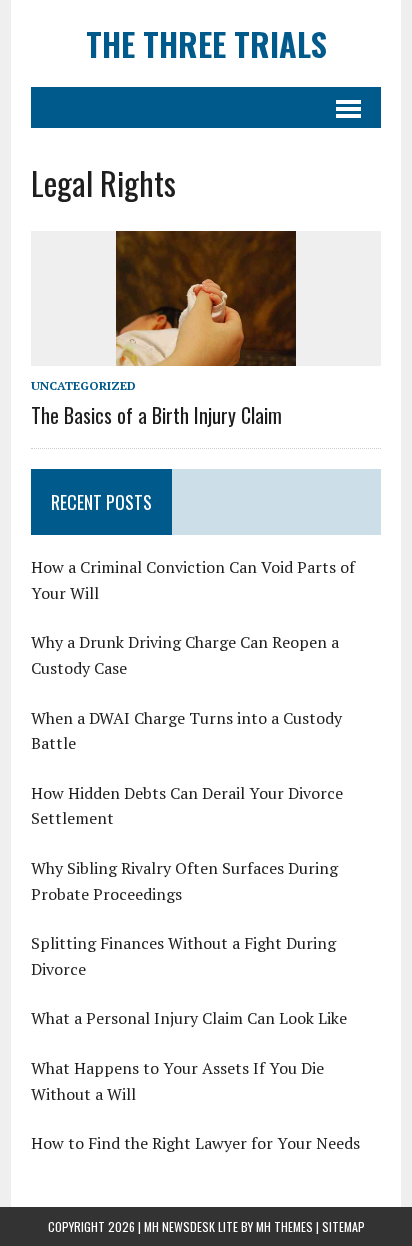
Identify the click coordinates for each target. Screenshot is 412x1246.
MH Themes (284, 1226)
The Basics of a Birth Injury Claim (156, 415)
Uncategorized (83, 385)
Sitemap (343, 1226)
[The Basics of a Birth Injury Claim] (206, 352)
